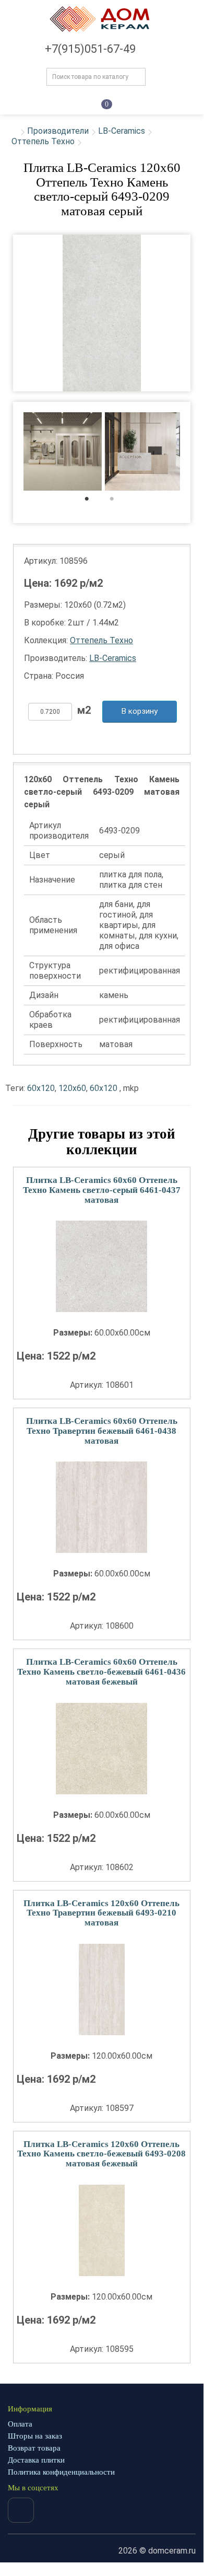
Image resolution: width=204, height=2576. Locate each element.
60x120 (41, 1088)
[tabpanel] (63, 453)
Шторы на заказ (35, 2436)
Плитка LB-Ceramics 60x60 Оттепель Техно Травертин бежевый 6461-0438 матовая (102, 1431)
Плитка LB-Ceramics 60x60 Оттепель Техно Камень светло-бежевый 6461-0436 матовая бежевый (101, 1672)
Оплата (20, 2424)
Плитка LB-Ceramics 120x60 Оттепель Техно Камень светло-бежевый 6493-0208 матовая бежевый (101, 2154)
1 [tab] (92, 501)
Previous (6, 452)
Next (197, 452)
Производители (58, 131)
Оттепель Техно (43, 141)
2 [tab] (117, 501)
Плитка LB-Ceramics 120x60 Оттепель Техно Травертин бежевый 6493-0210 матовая (101, 1913)
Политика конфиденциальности (61, 2472)
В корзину (140, 711)
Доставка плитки (36, 2460)
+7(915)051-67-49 (90, 49)
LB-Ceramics (122, 131)
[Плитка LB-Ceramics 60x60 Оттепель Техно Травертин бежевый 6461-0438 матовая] (102, 1507)
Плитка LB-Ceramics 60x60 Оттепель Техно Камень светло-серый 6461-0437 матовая (102, 1190)
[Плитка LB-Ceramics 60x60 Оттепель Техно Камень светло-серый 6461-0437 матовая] (102, 1266)
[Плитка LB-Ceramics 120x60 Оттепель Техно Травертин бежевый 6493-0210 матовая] (102, 1989)
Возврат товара (34, 2448)
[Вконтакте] (21, 2510)
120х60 (72, 1088)
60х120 (104, 1088)
